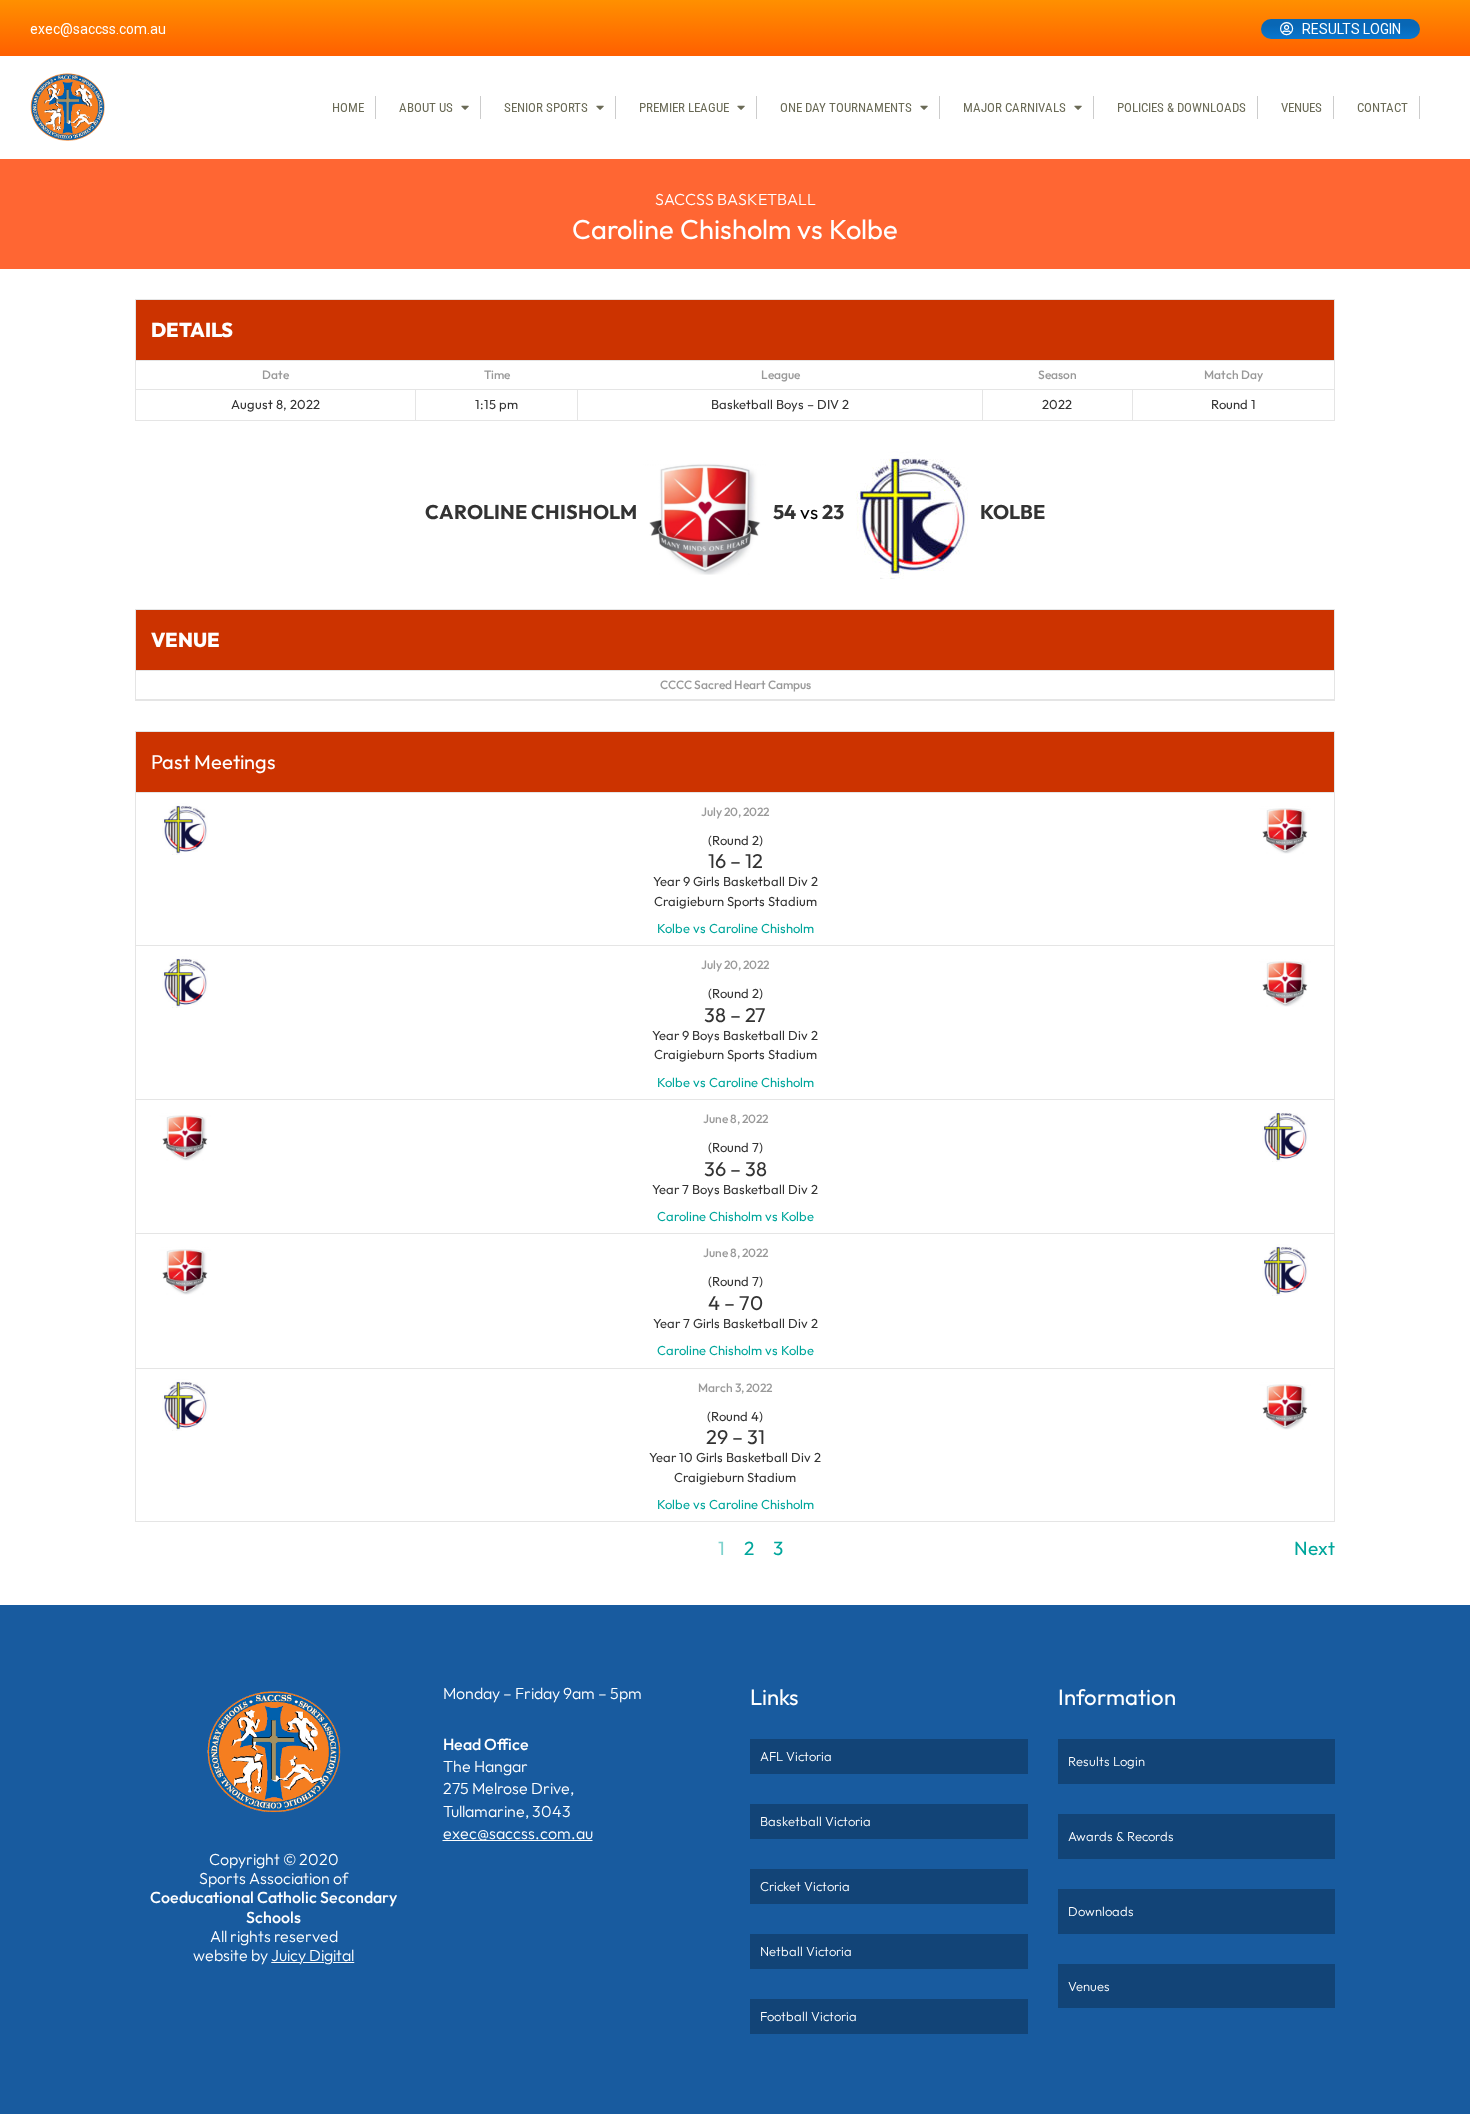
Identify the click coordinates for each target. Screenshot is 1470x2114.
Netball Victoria (806, 1951)
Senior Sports (546, 107)
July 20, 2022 (735, 811)
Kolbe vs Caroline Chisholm (735, 928)
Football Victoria (808, 2016)
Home (348, 107)
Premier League (684, 107)
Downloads (1101, 1911)
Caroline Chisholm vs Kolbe (735, 1216)
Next (1314, 1548)
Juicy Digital (312, 1955)
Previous (171, 1548)
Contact (1382, 107)
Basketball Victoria (815, 1821)
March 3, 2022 (735, 1387)
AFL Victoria (796, 1756)
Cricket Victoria (805, 1886)
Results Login (1351, 29)
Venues (1301, 107)
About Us (426, 107)
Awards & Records (1121, 1836)
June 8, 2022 (735, 1118)
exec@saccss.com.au (98, 29)
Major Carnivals (1014, 107)
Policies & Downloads (1181, 107)
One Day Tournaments (846, 107)
